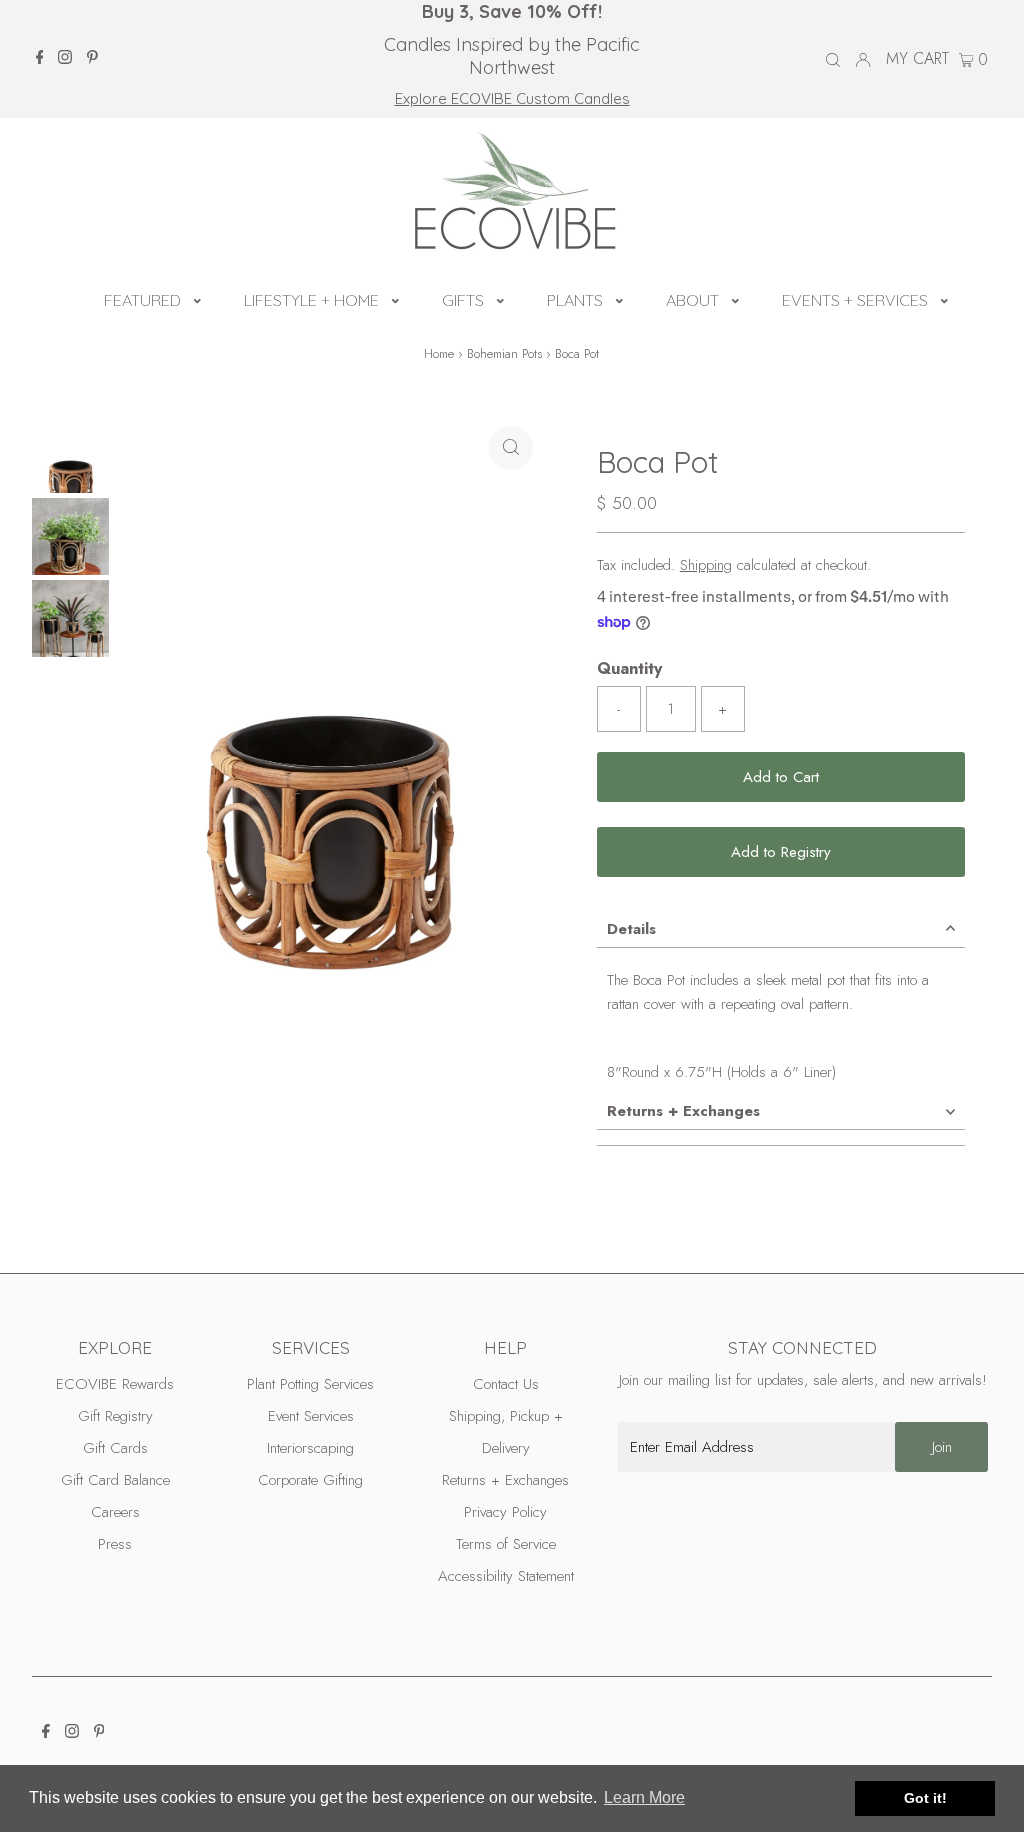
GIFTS (463, 300)
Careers (115, 1512)
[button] (197, 298)
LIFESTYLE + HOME (311, 300)
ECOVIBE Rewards (115, 1384)
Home (439, 353)
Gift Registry (115, 1416)
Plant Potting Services (310, 1384)
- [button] (618, 709)
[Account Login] (863, 59)
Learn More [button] (644, 1797)
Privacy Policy (505, 1512)
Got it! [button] (925, 1798)
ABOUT (692, 300)
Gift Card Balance (115, 1480)
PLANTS (575, 300)
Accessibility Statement (506, 1576)
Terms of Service (506, 1544)
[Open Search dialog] (833, 60)
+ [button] (722, 709)
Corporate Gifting (310, 1480)
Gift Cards (115, 1448)
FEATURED (142, 300)
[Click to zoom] (511, 448)
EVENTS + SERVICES (855, 300)
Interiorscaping (310, 1448)
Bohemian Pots (504, 353)
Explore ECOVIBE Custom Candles (512, 98)
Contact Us (506, 1384)
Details (631, 929)
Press (115, 1544)
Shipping (706, 565)
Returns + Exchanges (683, 1111)
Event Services (311, 1416)
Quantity (629, 668)
